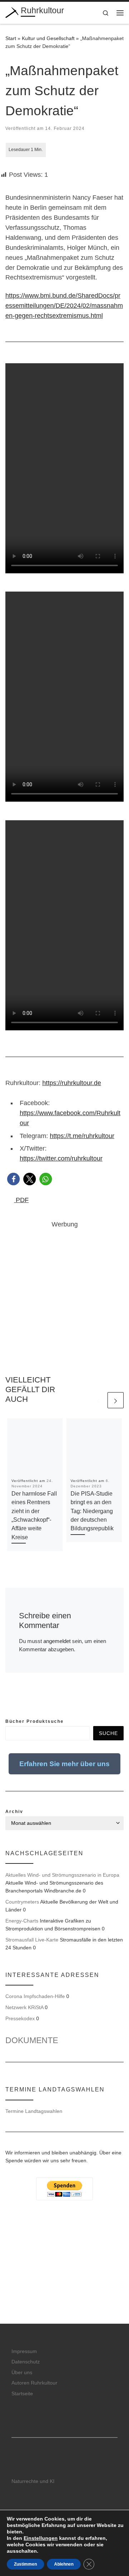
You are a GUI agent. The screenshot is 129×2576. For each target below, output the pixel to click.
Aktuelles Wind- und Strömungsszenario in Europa (62, 1875)
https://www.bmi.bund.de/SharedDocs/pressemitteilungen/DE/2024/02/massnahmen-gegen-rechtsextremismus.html (64, 306)
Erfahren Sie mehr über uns (64, 1764)
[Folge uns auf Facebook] (8, 1702)
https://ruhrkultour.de (72, 1083)
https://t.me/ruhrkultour (82, 1136)
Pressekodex (20, 2018)
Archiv (14, 1812)
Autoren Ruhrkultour (34, 2383)
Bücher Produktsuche (35, 1721)
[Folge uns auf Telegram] (31, 1702)
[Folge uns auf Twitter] (19, 1702)
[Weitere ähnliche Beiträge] (116, 1400)
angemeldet (57, 1641)
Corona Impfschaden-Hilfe (35, 1996)
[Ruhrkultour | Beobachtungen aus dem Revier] (12, 12)
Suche (108, 1733)
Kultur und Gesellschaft (48, 38)
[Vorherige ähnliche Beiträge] (98, 1400)
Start (11, 38)
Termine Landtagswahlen (34, 2111)
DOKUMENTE (32, 2040)
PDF (21, 1200)
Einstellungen (41, 2538)
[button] (13, 1179)
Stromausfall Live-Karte (32, 1940)
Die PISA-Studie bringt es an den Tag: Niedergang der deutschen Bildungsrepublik (92, 1511)
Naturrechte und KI (33, 2481)
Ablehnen (64, 2564)
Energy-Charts (22, 1921)
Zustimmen (25, 2564)
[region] (64, 2282)
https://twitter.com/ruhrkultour (61, 1158)
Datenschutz (26, 2362)
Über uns (22, 2373)
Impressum (24, 2351)
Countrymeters (22, 1902)
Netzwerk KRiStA (24, 2007)
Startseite (22, 2394)
